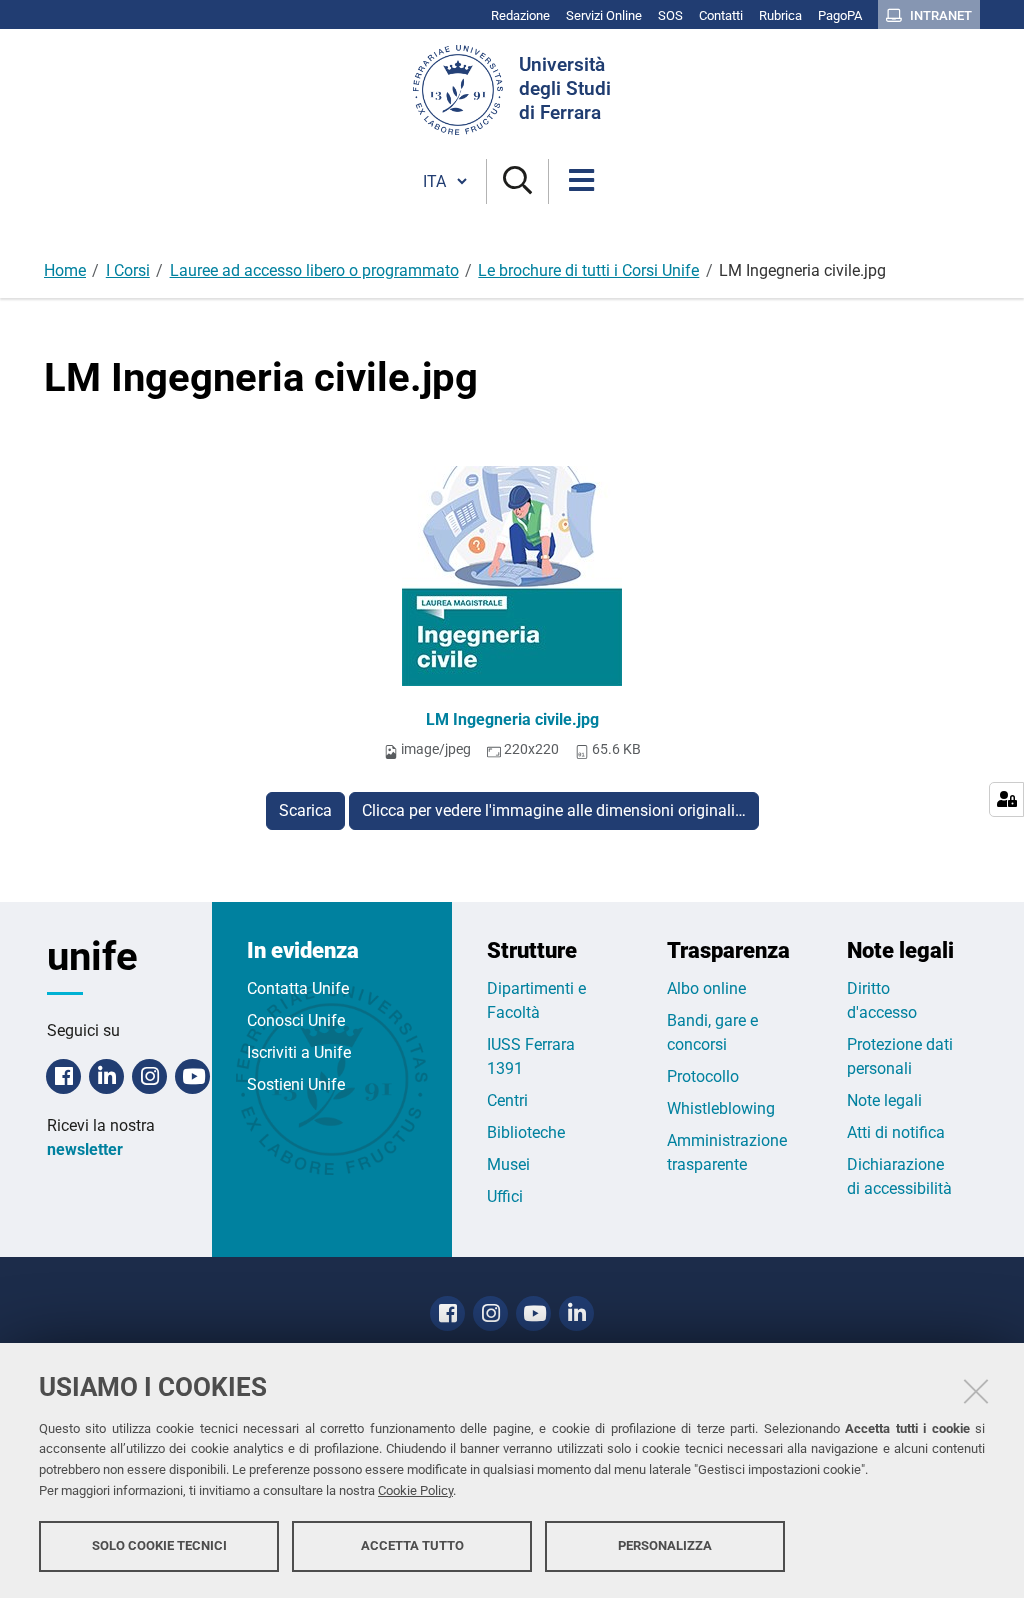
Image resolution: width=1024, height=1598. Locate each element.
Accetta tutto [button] (412, 1545)
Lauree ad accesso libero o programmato (314, 270)
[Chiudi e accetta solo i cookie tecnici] (976, 1391)
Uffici (505, 1196)
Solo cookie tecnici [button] (159, 1545)
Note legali (884, 1100)
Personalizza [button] (665, 1545)
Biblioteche (526, 1132)
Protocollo (703, 1076)
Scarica (305, 810)
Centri (507, 1100)
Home (65, 270)
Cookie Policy (415, 1490)
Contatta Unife (298, 988)
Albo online (706, 988)
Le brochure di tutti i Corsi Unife (588, 270)
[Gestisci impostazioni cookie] (1006, 799)
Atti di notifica (896, 1132)
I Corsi (128, 270)
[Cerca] (517, 181)
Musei (508, 1164)
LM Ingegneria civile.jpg (512, 719)
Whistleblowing (721, 1108)
